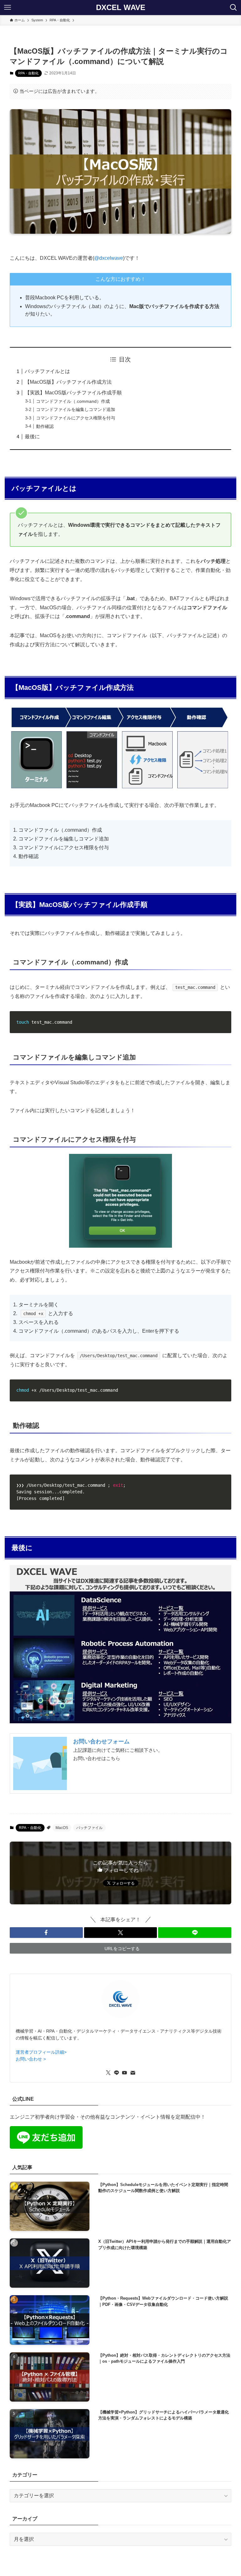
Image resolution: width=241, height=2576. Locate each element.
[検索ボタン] (233, 8)
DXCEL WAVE (121, 8)
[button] (46, 1933)
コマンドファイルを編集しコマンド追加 (76, 409)
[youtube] (125, 2073)
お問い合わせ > (31, 2059)
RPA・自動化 (28, 73)
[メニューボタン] (8, 8)
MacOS (62, 1828)
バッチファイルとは (47, 371)
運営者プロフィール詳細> (41, 2052)
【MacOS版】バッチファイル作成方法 (68, 382)
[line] (116, 2073)
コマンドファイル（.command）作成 (73, 401)
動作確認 (45, 426)
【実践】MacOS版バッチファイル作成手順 (73, 393)
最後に (32, 437)
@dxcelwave (109, 258)
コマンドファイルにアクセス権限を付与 (76, 418)
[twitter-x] (108, 2073)
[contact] (133, 2073)
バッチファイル (89, 1828)
